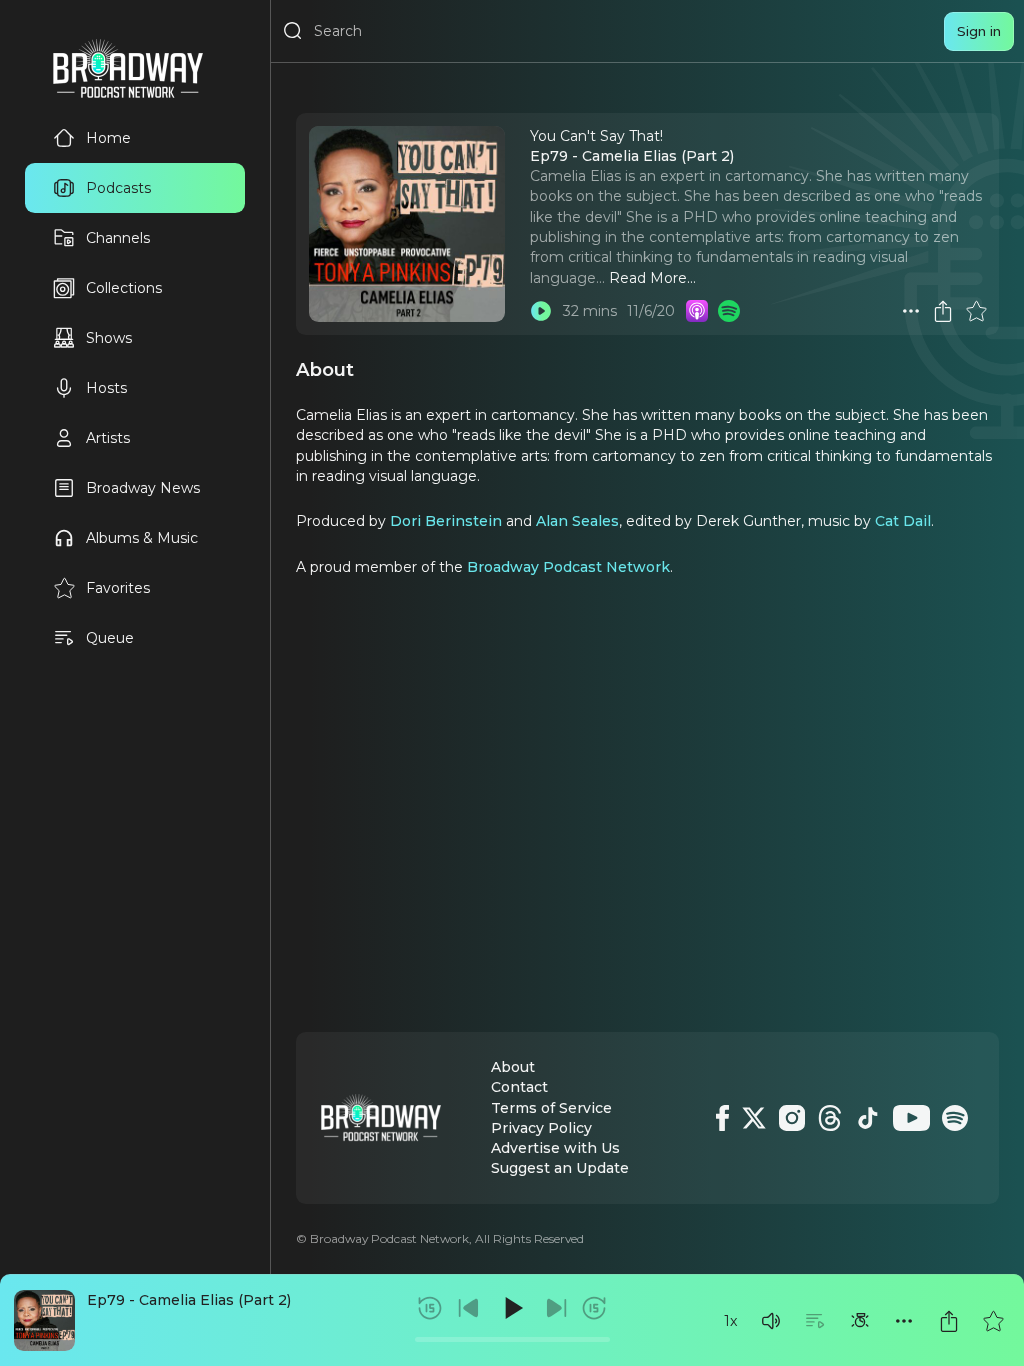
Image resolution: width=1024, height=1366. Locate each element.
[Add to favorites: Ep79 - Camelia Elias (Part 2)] (993, 1321)
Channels (118, 238)
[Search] (293, 31)
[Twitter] (754, 1118)
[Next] (556, 1308)
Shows (109, 338)
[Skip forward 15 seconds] (594, 1308)
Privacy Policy (541, 1128)
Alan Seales (577, 521)
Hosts (106, 388)
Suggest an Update (560, 1168)
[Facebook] (722, 1118)
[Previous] (469, 1308)
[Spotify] (955, 1118)
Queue (110, 638)
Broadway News (143, 488)
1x (730, 1321)
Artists (108, 438)
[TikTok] (868, 1118)
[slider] (512, 1339)
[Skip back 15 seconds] (430, 1308)
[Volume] (771, 1321)
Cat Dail (903, 521)
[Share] (949, 1321)
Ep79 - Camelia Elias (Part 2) (189, 1300)
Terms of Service (551, 1108)
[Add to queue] (815, 1321)
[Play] (512, 1308)
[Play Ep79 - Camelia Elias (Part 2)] (541, 311)
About (513, 1067)
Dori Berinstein (446, 521)
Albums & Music (142, 538)
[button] (771, 1321)
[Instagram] (792, 1118)
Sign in (979, 31)
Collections (124, 288)
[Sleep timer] (860, 1321)
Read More (648, 278)
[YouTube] (911, 1118)
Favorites (118, 588)
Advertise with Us (555, 1148)
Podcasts (118, 188)
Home (108, 138)
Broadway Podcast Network (568, 567)
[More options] (904, 1321)
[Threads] (830, 1118)
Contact (519, 1087)
